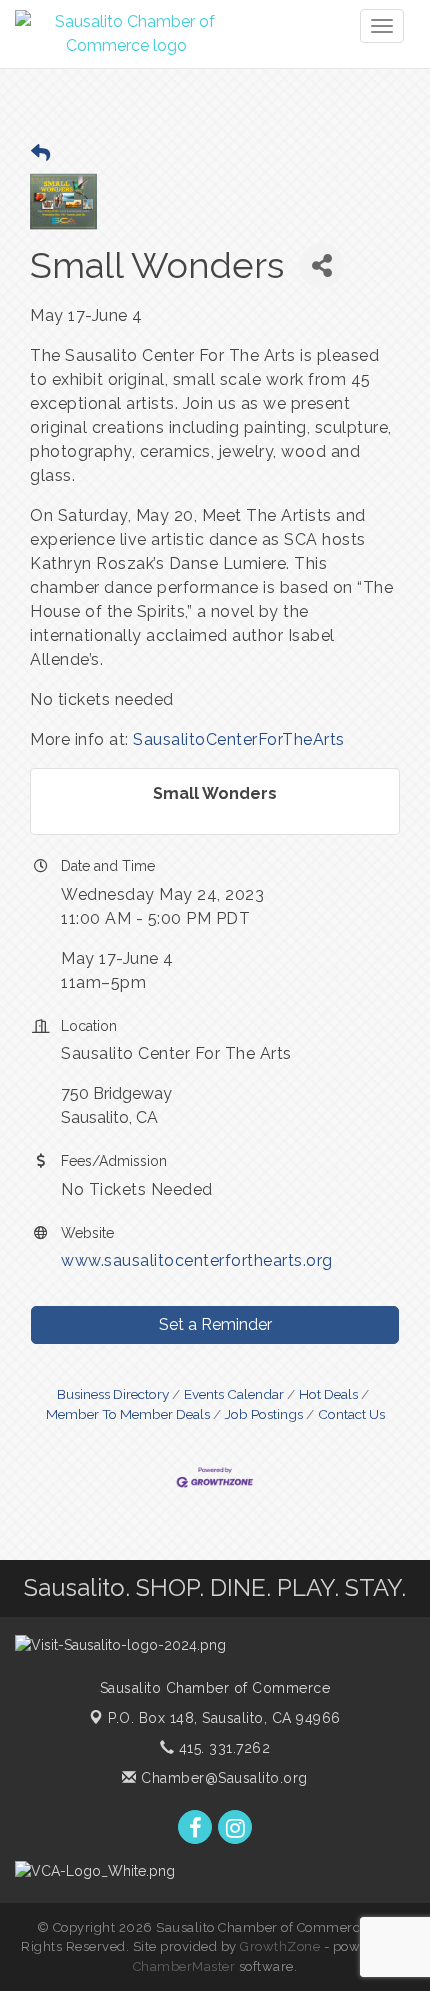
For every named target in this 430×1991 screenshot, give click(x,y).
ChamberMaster (184, 1966)
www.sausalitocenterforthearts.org (197, 1260)
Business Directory (113, 1394)
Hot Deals (328, 1394)
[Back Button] (40, 153)
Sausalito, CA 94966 (224, 1718)
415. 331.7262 (222, 1748)
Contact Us (351, 1414)
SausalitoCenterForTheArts (239, 739)
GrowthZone (280, 1946)
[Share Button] (321, 265)
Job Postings (264, 1414)
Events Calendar (234, 1394)
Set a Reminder (215, 1324)
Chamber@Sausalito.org (222, 1778)
